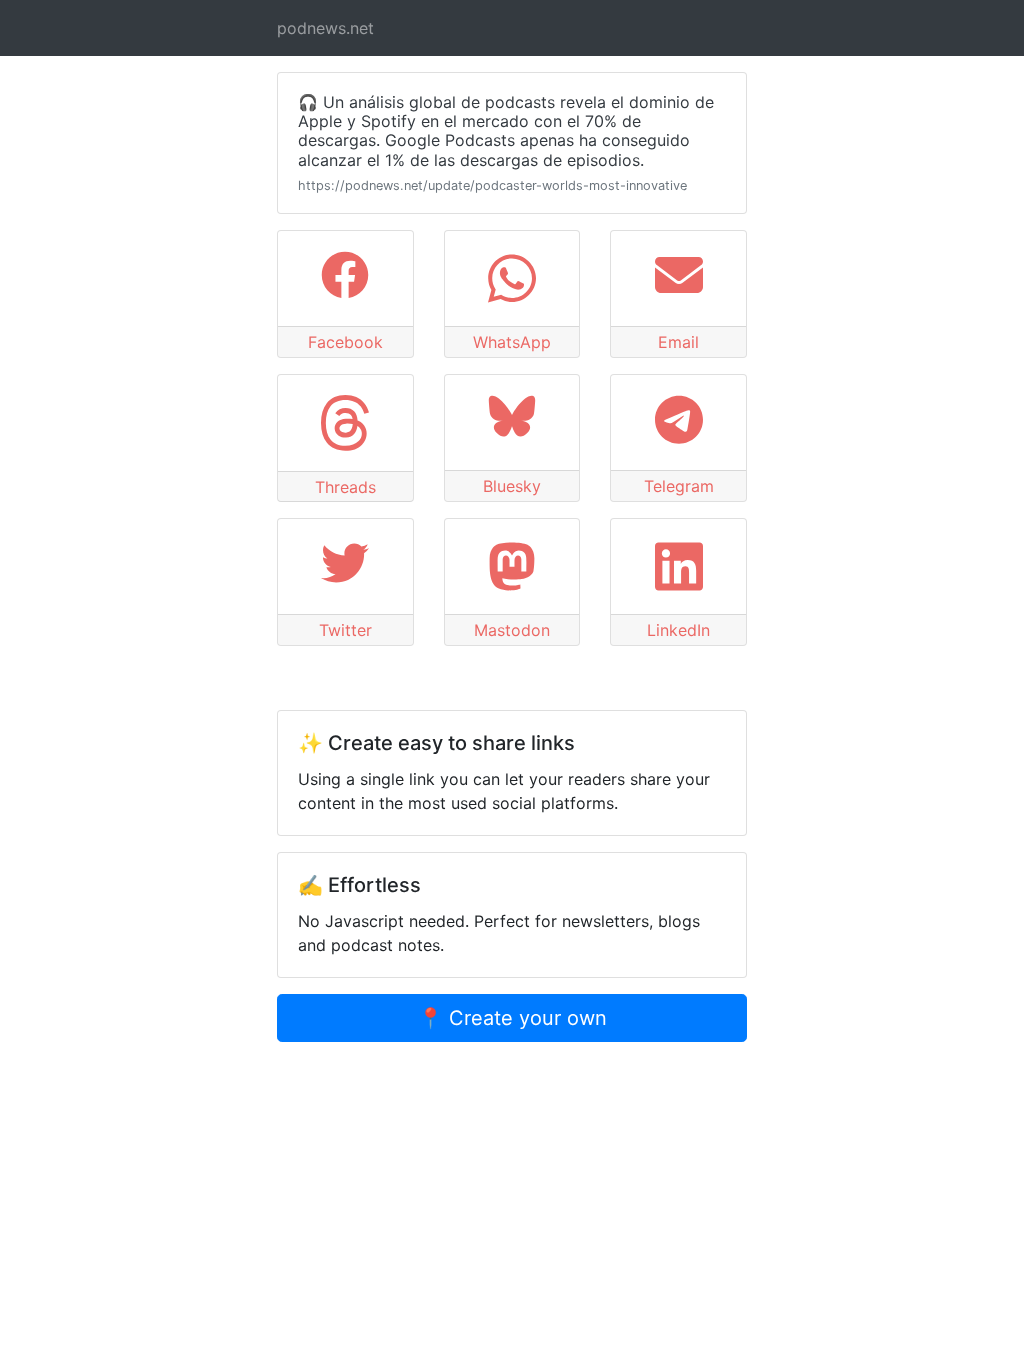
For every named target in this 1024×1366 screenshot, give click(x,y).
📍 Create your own (512, 1018)
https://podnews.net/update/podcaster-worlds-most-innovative (492, 185)
